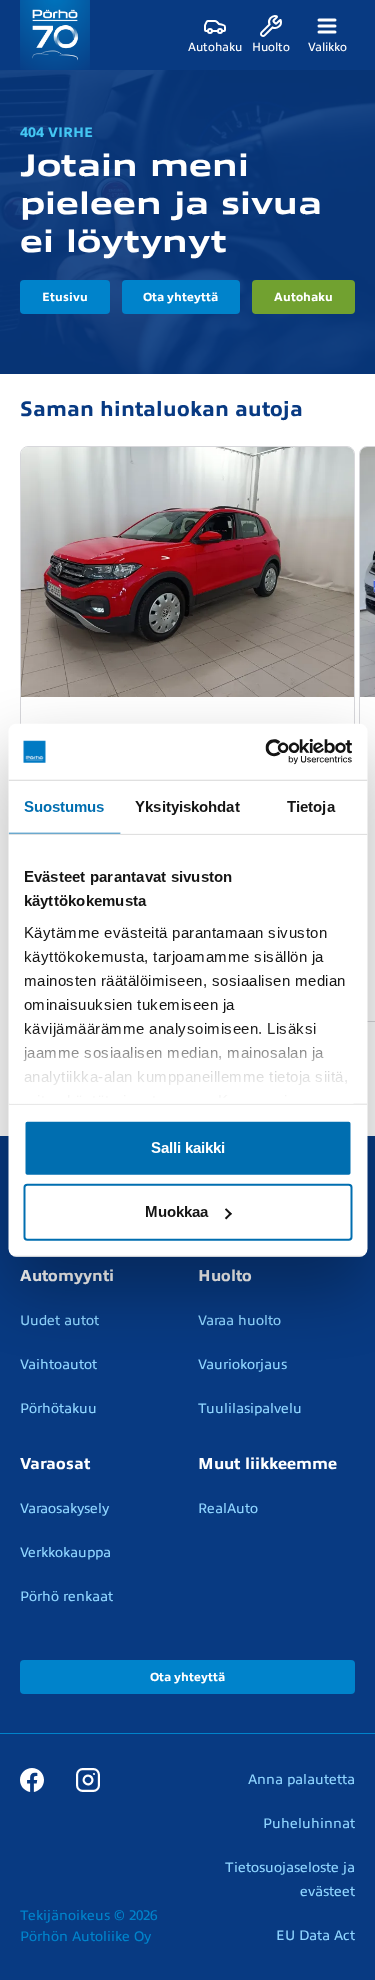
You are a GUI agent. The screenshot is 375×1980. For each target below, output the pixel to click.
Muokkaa (176, 1211)
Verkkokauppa (65, 1552)
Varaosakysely (64, 1508)
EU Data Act (315, 1935)
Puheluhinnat (309, 1823)
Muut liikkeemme (267, 1464)
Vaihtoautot (58, 1364)
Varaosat (55, 1464)
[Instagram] (88, 1779)
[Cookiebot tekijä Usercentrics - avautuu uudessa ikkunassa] (267, 752)
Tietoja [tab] (311, 805)
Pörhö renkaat (66, 1596)
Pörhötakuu (58, 1408)
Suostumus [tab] (64, 805)
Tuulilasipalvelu (250, 1408)
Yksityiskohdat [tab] (187, 805)
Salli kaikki (188, 1147)
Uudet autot (59, 1320)
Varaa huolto (239, 1320)
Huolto (225, 1276)
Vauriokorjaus (242, 1364)
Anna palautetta (301, 1779)
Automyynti (67, 1276)
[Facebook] (32, 1779)
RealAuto (228, 1508)
